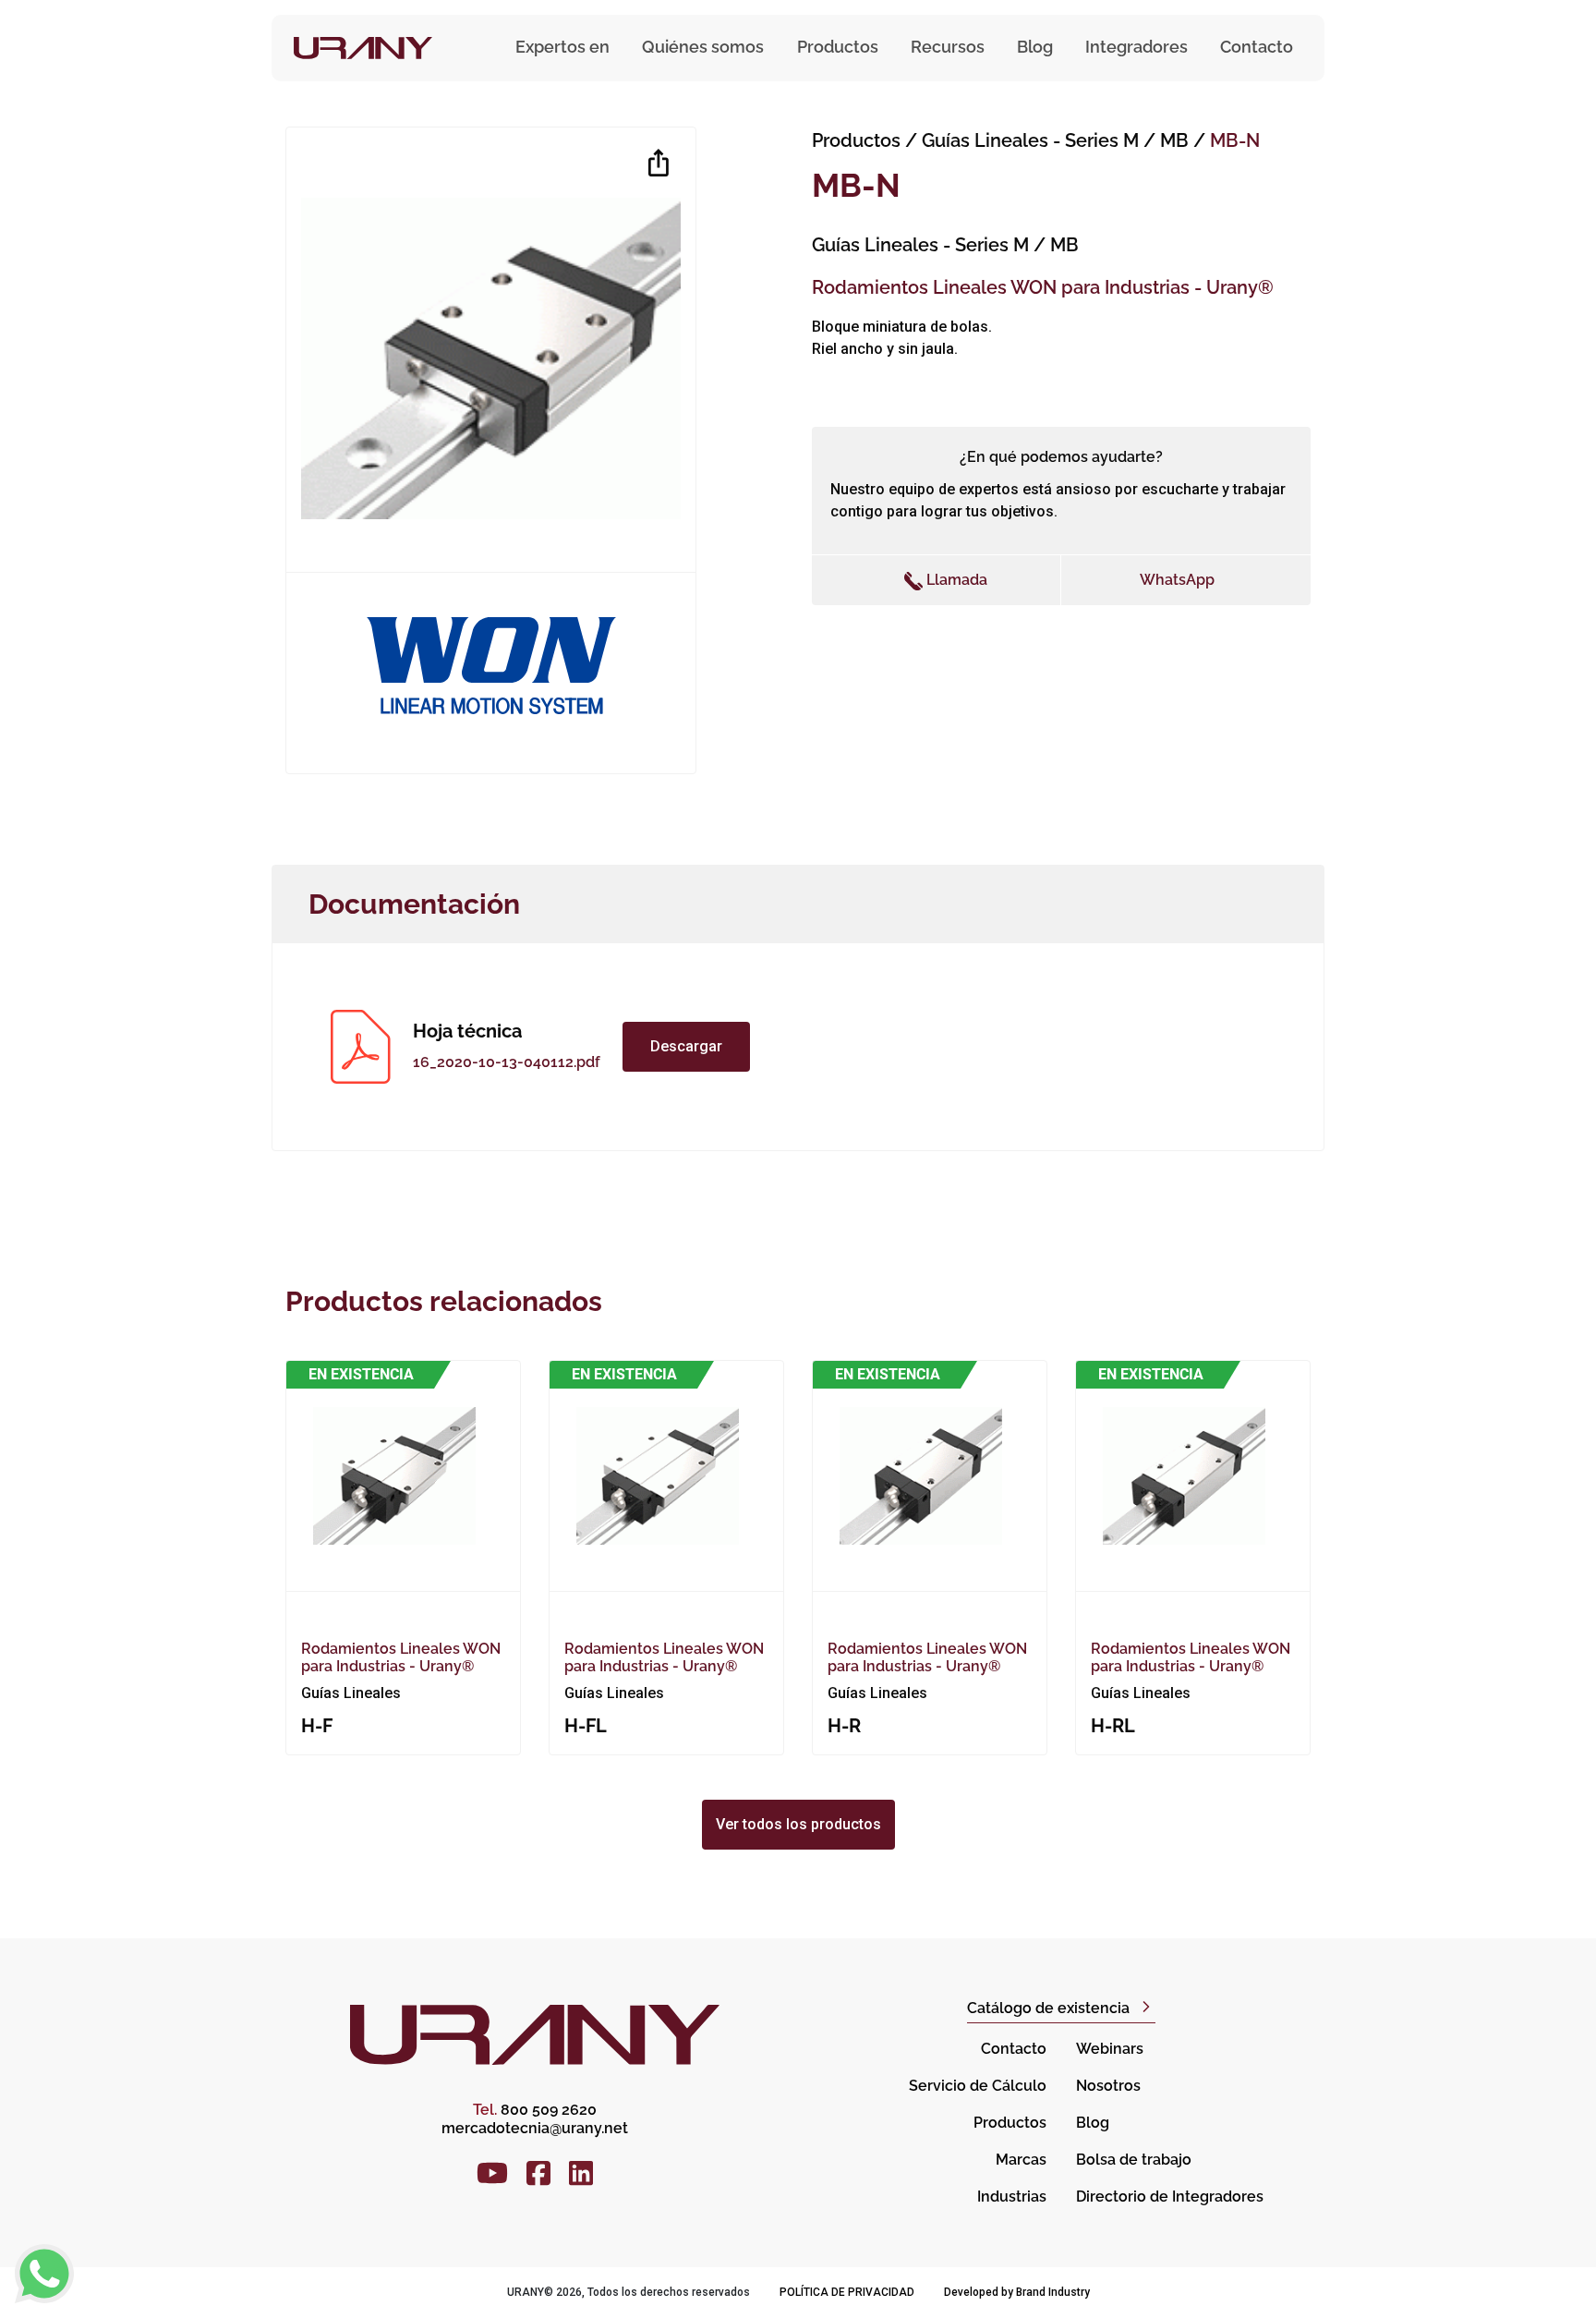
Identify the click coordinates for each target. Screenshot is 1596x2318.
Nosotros (1108, 2086)
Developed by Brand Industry (1017, 2292)
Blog (1035, 47)
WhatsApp (1177, 580)
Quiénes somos (703, 47)
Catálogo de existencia (1048, 2008)
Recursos (948, 47)
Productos (856, 140)
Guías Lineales (1055, 140)
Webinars (1110, 2049)
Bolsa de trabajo (1134, 2160)
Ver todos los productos (798, 1824)
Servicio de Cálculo (978, 2086)
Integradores (1137, 47)
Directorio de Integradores (1170, 2197)
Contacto (1257, 47)
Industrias (1012, 2197)
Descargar (686, 1046)
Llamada (955, 580)
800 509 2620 (535, 2110)
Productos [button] (838, 47)
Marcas (1021, 2160)
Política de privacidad (847, 2292)
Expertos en (562, 47)
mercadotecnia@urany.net (535, 2128)
